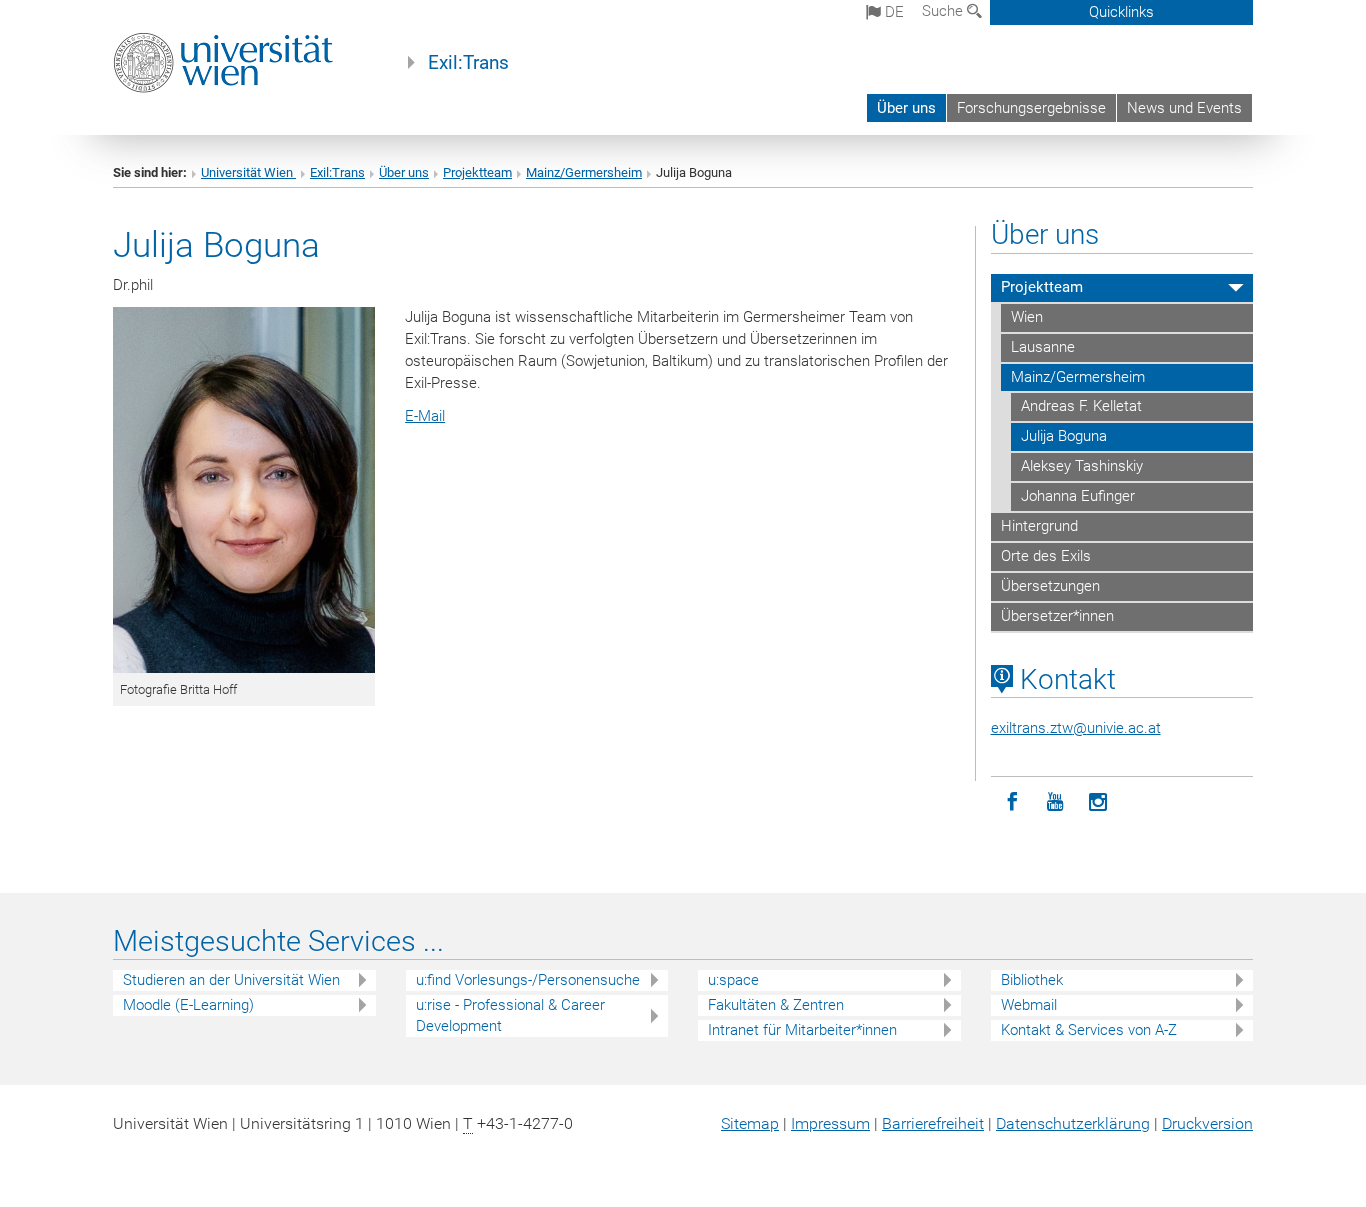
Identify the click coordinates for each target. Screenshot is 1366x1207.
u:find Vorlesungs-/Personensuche (528, 980)
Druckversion (1207, 1123)
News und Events (1184, 108)
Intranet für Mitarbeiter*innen (802, 1030)
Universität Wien (248, 172)
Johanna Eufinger (1078, 496)
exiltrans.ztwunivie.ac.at (1076, 728)
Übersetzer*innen (1057, 616)
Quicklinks (1121, 12)
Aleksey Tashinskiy (1082, 466)
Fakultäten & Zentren (776, 1005)
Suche (944, 11)
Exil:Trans (468, 63)
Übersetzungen (1050, 586)
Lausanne (1043, 347)
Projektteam (477, 172)
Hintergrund (1039, 526)
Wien (1027, 317)
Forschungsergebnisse (1031, 108)
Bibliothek (1032, 980)
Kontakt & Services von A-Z (1089, 1030)
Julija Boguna (1064, 436)
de (892, 12)
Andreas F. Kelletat (1081, 406)
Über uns (906, 108)
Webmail (1029, 1005)
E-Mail (425, 416)
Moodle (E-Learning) (188, 1005)
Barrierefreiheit (933, 1123)
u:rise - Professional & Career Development (510, 1015)
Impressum (830, 1123)
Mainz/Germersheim (584, 172)
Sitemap (750, 1123)
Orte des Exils (1046, 556)
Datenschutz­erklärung (1073, 1123)
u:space (733, 980)
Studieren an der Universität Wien (231, 980)
